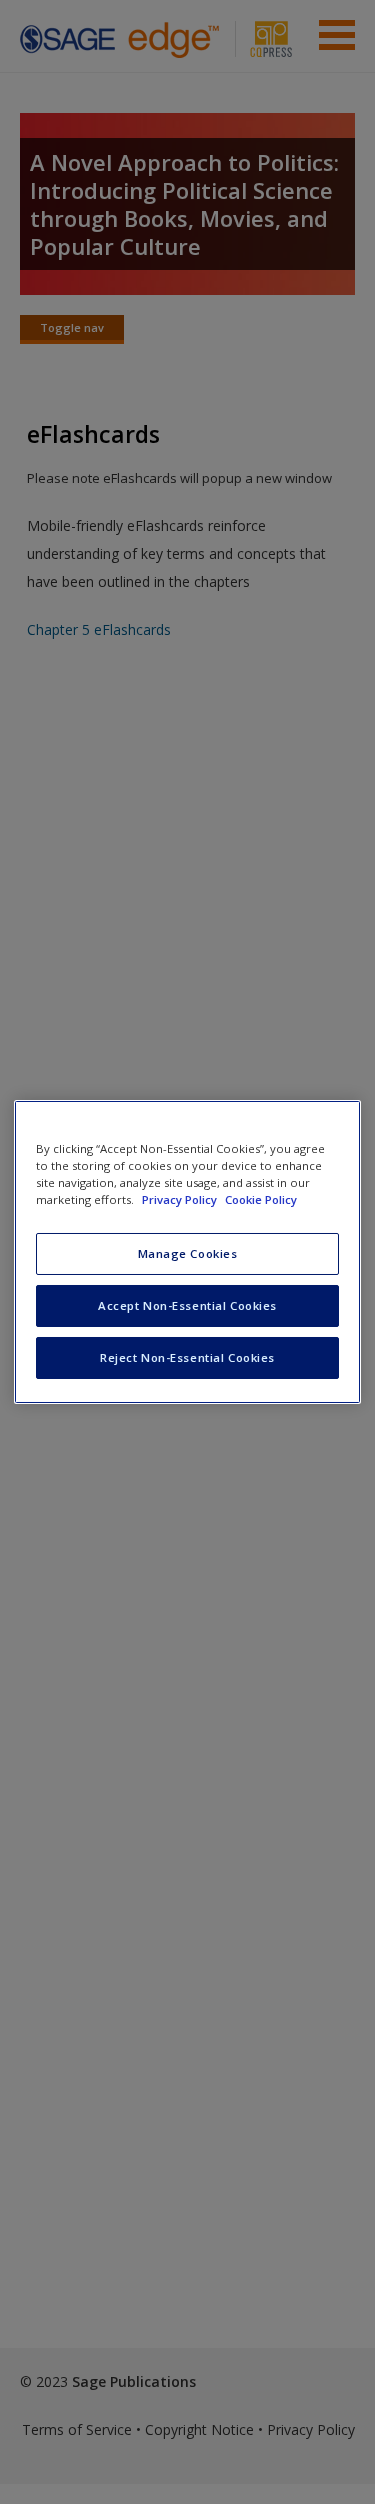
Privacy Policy (181, 1199)
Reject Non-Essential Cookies (187, 1357)
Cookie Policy (261, 1199)
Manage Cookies (188, 1253)
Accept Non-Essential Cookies (187, 1305)
